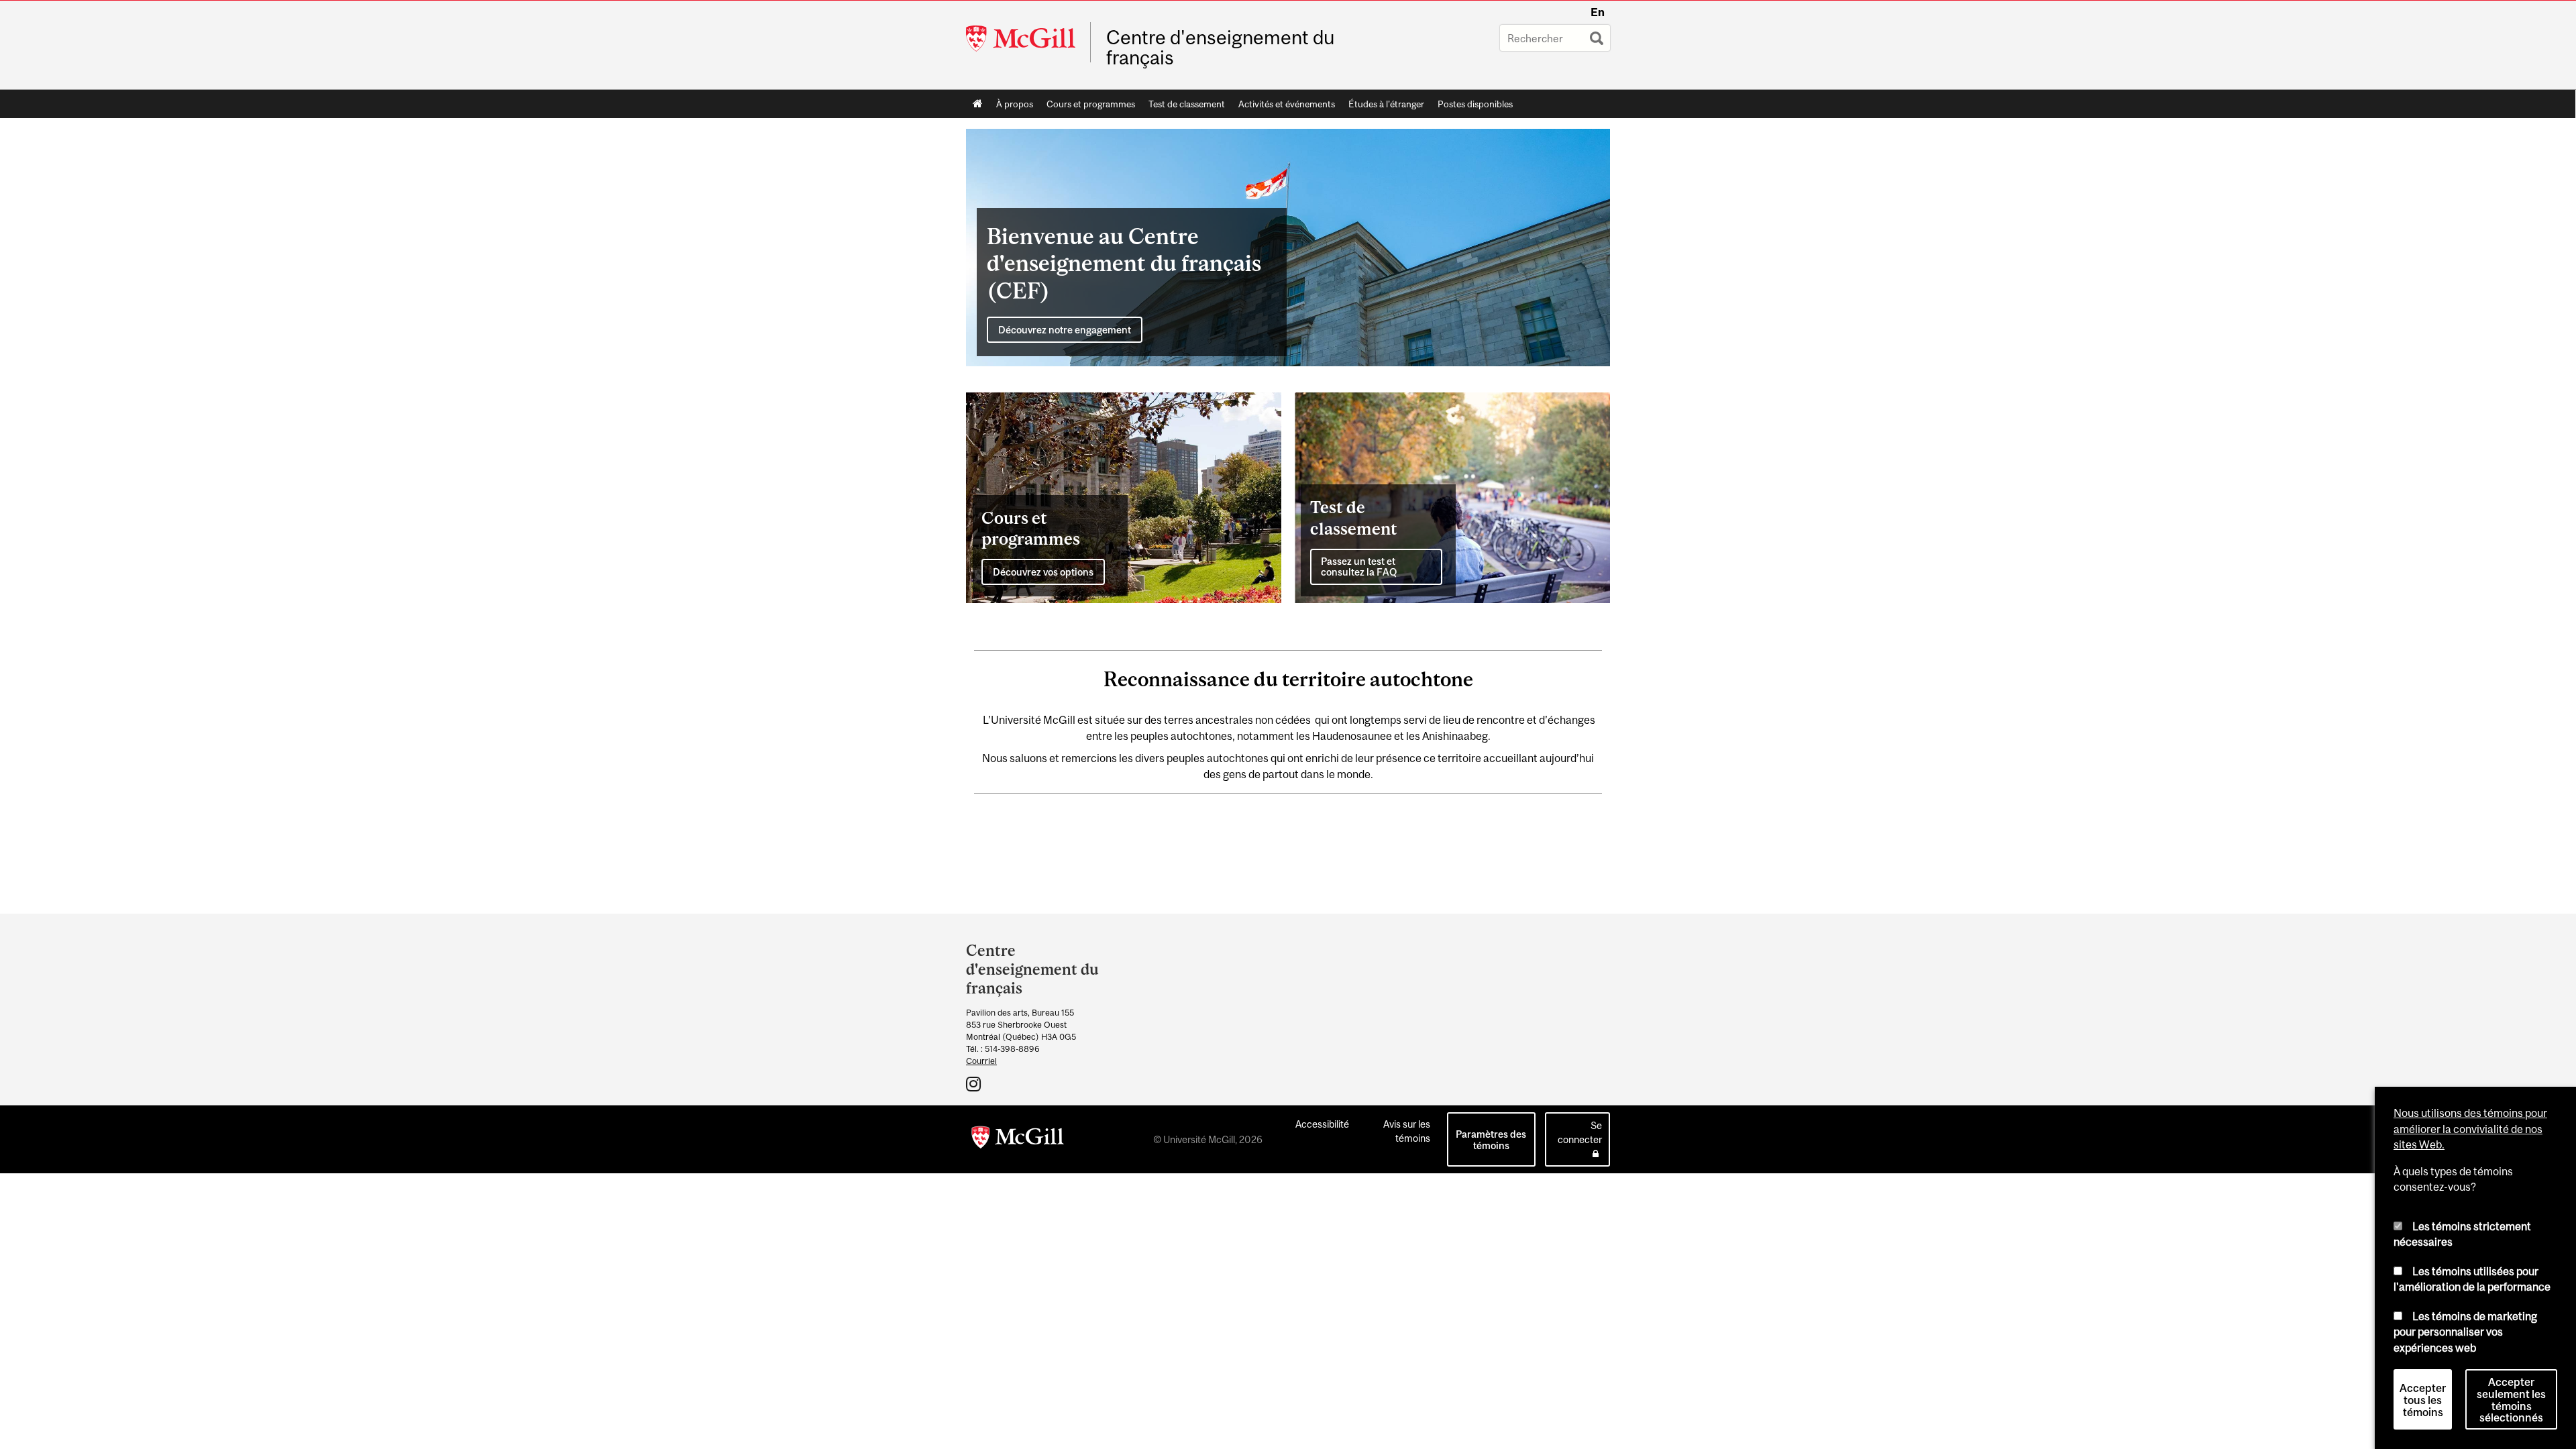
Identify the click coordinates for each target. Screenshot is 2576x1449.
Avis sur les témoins (1407, 1131)
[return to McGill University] (1018, 1140)
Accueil (978, 104)
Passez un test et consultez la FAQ (1359, 566)
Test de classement (1187, 104)
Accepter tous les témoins (2423, 1400)
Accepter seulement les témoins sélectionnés (2511, 1400)
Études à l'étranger (1386, 104)
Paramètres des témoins (1491, 1140)
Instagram (975, 1083)
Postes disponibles (1475, 104)
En (1598, 12)
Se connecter (1580, 1132)
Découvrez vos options (1043, 572)
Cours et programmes (1091, 104)
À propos (1015, 104)
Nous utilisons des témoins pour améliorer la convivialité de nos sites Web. (2470, 1129)
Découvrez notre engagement (1065, 330)
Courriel (981, 1061)
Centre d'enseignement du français (1220, 48)
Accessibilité (1322, 1124)
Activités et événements (1287, 104)
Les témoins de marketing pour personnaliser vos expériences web (2465, 1332)
